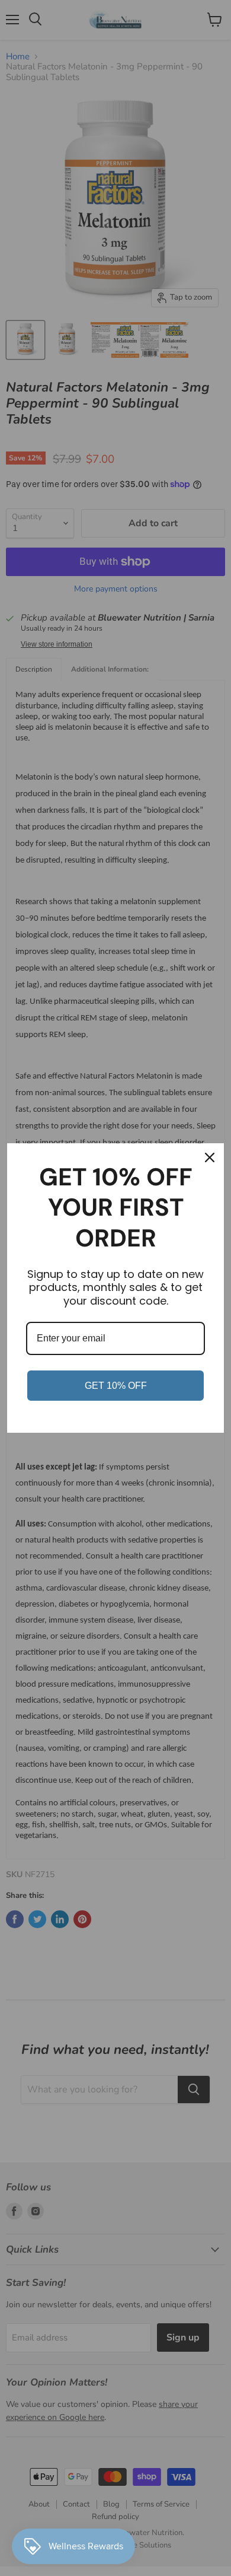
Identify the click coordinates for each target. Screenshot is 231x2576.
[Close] (210, 1157)
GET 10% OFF (116, 1386)
